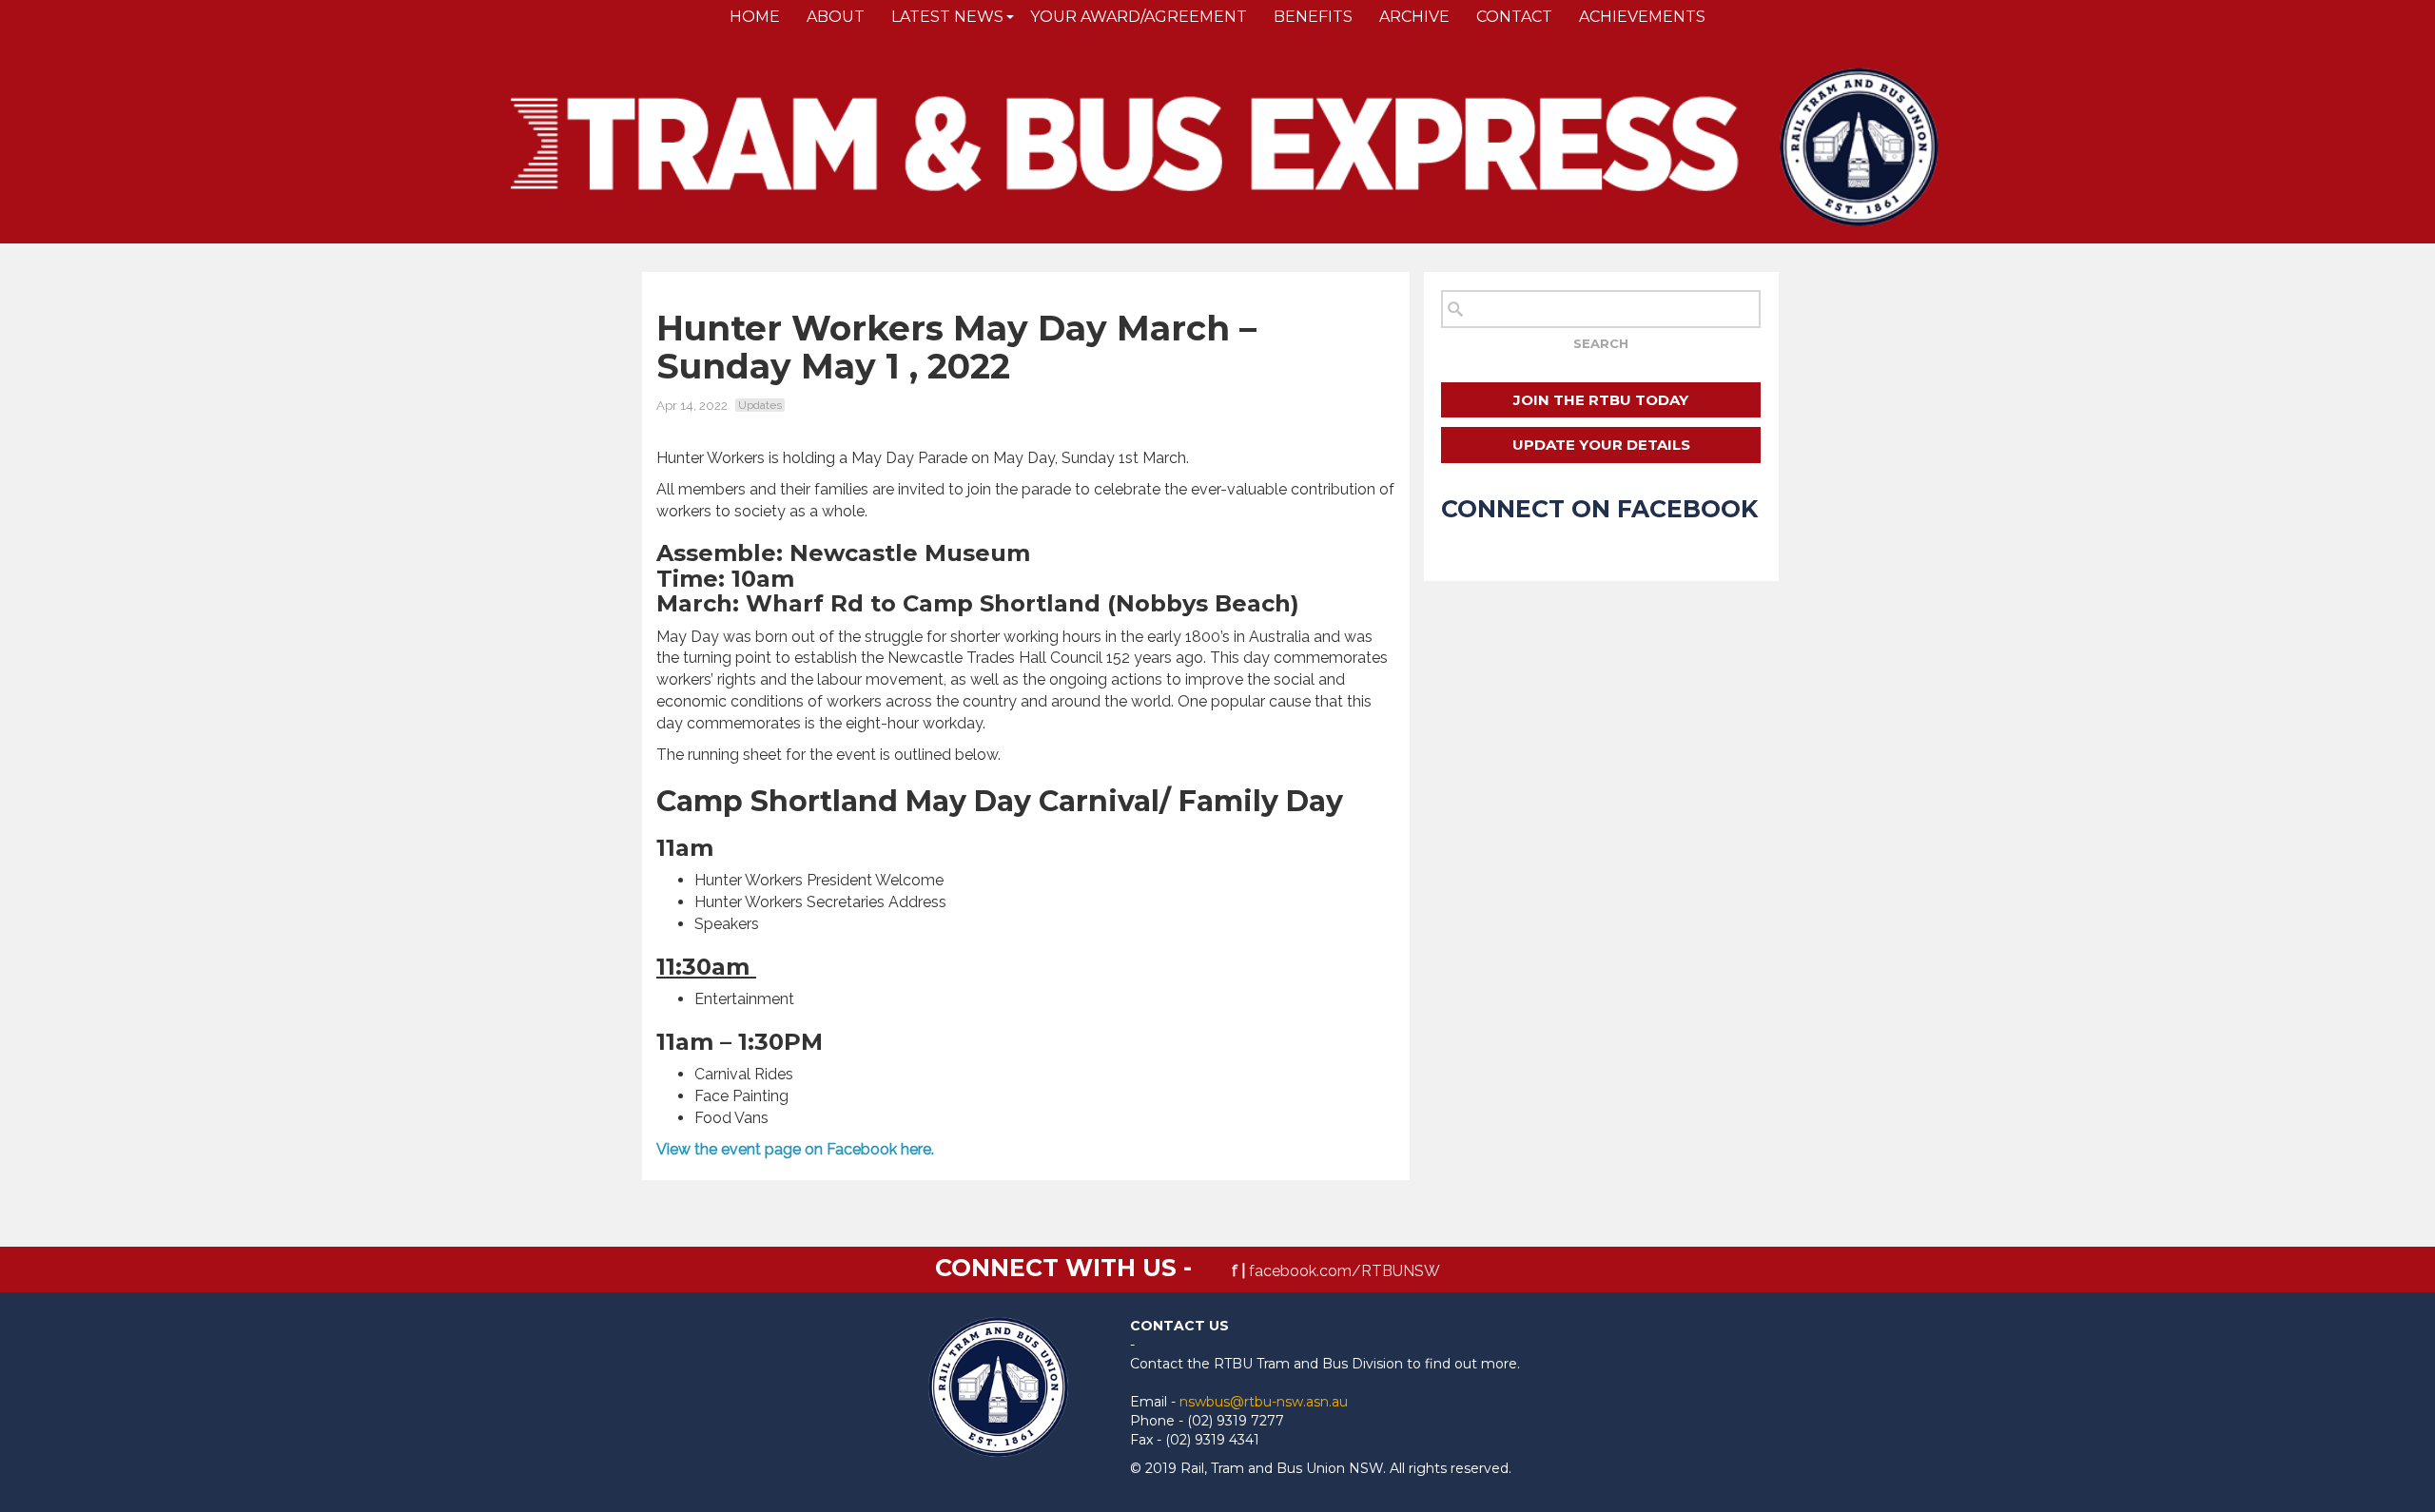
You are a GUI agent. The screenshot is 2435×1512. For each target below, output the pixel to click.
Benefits (1313, 17)
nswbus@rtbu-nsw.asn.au (1264, 1402)
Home (755, 17)
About (836, 17)
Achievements (1642, 17)
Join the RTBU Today (1601, 400)
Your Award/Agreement (1139, 17)
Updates (760, 405)
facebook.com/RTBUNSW (1344, 1271)
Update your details (1601, 445)
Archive (1414, 17)
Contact (1514, 17)
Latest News (947, 17)
